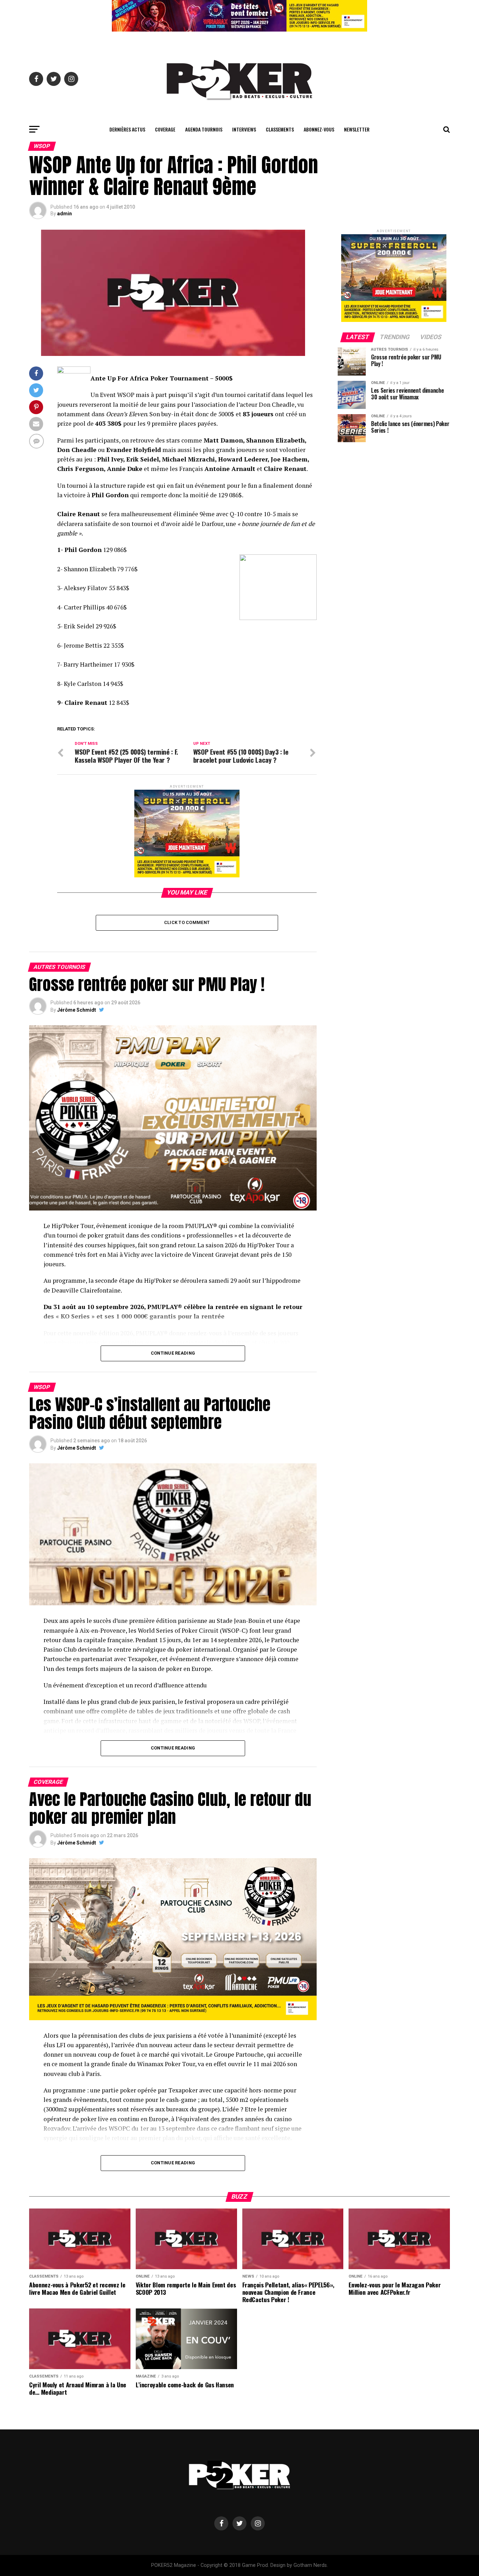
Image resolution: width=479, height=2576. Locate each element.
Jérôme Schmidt (77, 1010)
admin (65, 214)
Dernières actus (127, 129)
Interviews (244, 129)
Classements (280, 129)
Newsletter (357, 129)
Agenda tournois (204, 129)
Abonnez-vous (319, 129)
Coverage (165, 129)
